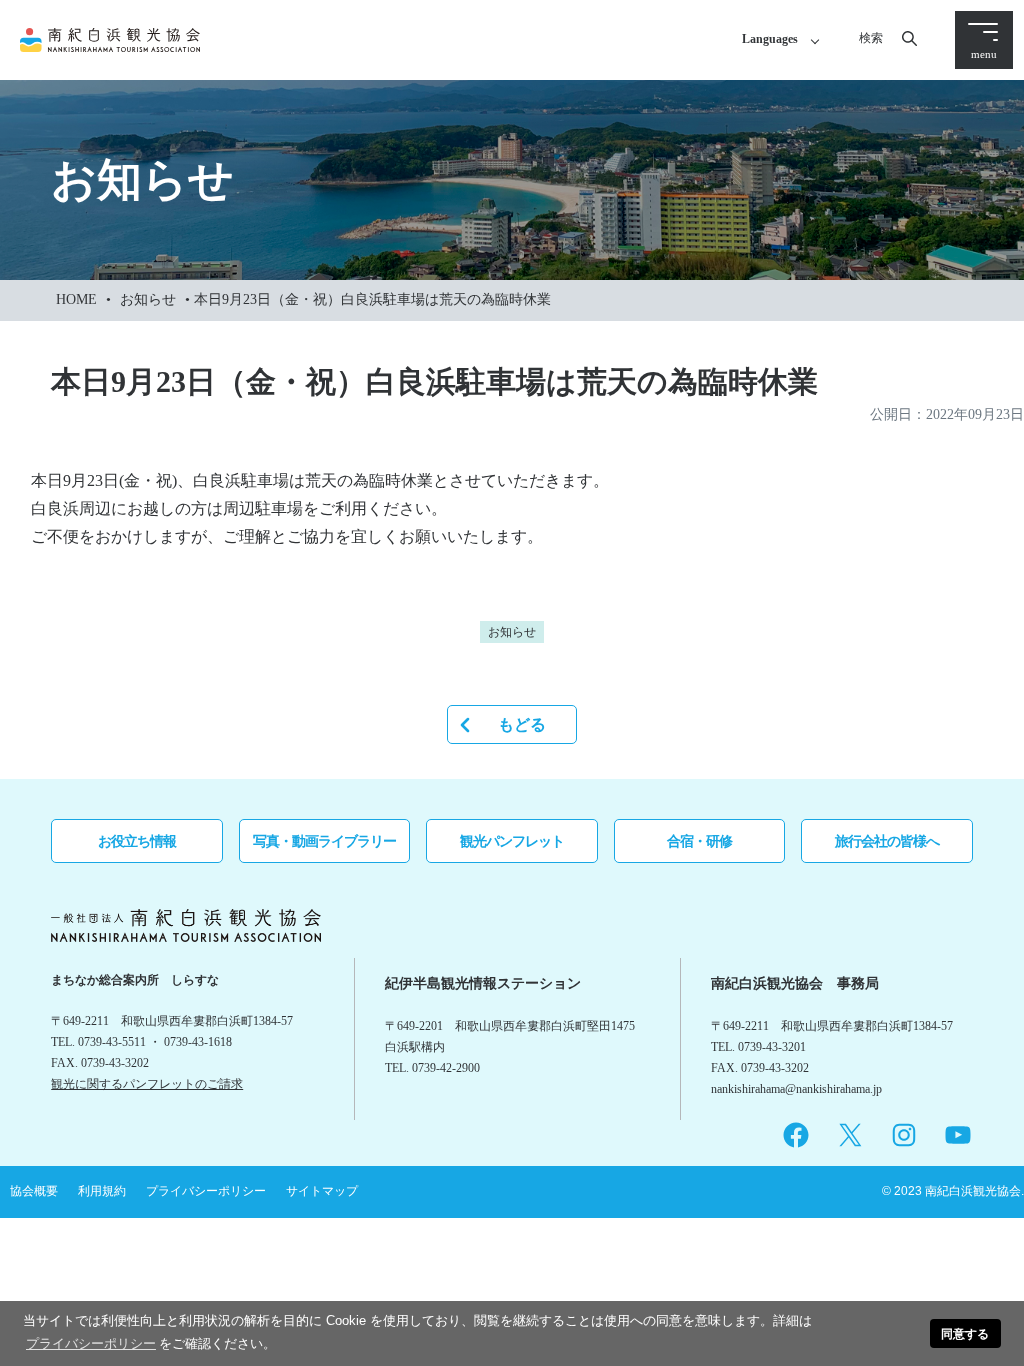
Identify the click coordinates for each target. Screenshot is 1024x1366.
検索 (871, 38)
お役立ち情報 (137, 841)
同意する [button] (965, 1333)
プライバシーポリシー (206, 1191)
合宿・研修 (699, 841)
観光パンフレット (512, 841)
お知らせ (148, 299)
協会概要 (34, 1191)
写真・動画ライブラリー (324, 841)
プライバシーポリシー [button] (91, 1343)
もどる (522, 724)
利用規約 (102, 1191)
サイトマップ (322, 1191)
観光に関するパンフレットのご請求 (147, 1084)
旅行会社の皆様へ (887, 841)
